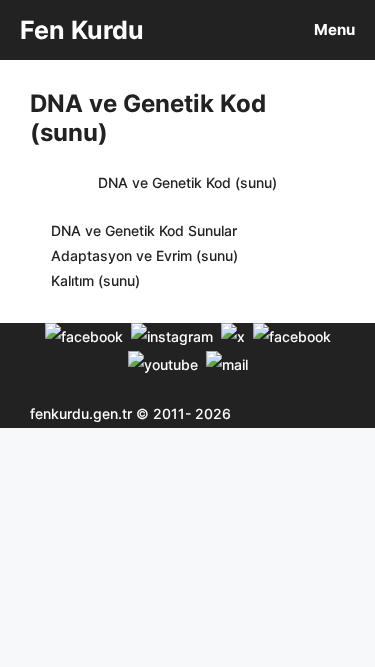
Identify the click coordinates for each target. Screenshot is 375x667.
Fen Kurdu (82, 30)
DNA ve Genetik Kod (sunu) (187, 182)
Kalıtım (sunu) (95, 280)
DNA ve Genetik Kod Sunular (144, 230)
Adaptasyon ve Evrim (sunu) (144, 255)
